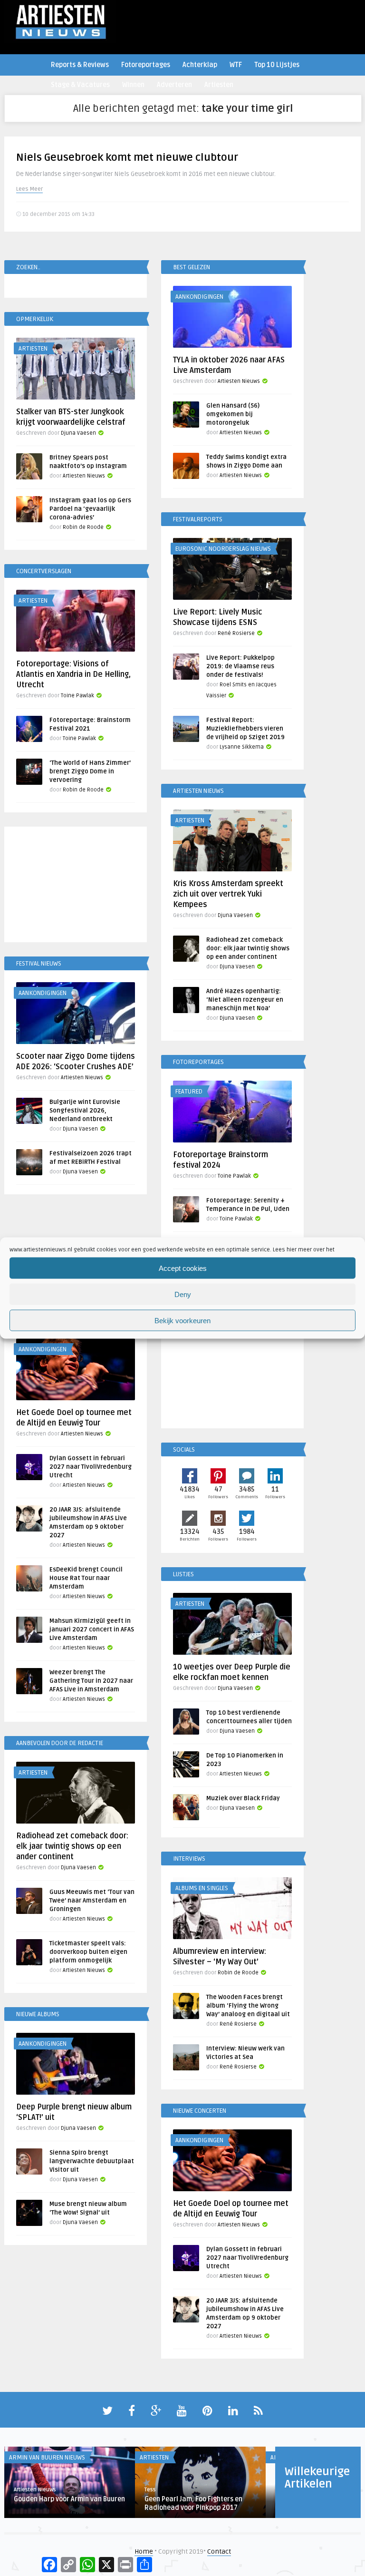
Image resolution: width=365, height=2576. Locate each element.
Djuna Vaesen (78, 433)
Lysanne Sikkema (242, 747)
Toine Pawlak (77, 696)
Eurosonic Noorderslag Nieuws (223, 549)
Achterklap (200, 65)
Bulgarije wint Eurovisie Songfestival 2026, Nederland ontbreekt (85, 1111)
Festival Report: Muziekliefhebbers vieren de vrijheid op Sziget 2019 (245, 729)
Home (144, 2552)
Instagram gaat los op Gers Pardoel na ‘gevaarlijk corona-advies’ (90, 509)
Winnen (133, 85)
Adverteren (174, 85)
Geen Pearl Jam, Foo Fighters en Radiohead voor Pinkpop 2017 (193, 2503)
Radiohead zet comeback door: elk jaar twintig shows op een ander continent (248, 948)
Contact (219, 2552)
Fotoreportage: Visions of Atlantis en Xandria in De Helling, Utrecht (73, 674)
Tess (150, 2490)
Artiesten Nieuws (239, 381)
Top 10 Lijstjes (277, 65)
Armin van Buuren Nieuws (47, 2458)
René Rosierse (236, 633)
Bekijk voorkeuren (182, 1320)
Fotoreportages (146, 65)
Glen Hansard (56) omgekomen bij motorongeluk (233, 414)
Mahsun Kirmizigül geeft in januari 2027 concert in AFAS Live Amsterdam (92, 1630)
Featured (189, 1092)
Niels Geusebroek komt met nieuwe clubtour (127, 157)
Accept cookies (183, 1268)
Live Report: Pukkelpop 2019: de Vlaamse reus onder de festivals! (240, 666)
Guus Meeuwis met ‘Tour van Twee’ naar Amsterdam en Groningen (92, 1901)
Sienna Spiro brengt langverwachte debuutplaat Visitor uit (92, 2161)
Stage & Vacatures (80, 85)
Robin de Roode (83, 527)
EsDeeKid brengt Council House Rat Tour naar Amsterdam (86, 1578)
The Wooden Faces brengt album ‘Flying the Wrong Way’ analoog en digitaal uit (248, 2006)
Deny (183, 1294)
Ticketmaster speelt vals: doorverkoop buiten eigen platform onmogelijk (88, 1952)
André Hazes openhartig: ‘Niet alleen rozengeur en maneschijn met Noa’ (245, 1000)
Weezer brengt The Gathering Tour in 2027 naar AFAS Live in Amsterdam (91, 1681)
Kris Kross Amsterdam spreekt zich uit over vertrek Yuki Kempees (228, 894)
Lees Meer (29, 189)
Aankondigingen (199, 297)
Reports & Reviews (80, 65)
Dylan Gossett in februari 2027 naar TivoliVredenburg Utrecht (91, 1467)
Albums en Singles (202, 1888)
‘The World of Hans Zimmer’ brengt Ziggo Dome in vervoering (90, 771)
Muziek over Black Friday (243, 1798)
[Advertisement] (76, 886)
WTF (236, 65)
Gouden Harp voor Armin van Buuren (69, 2499)
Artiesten (219, 85)
